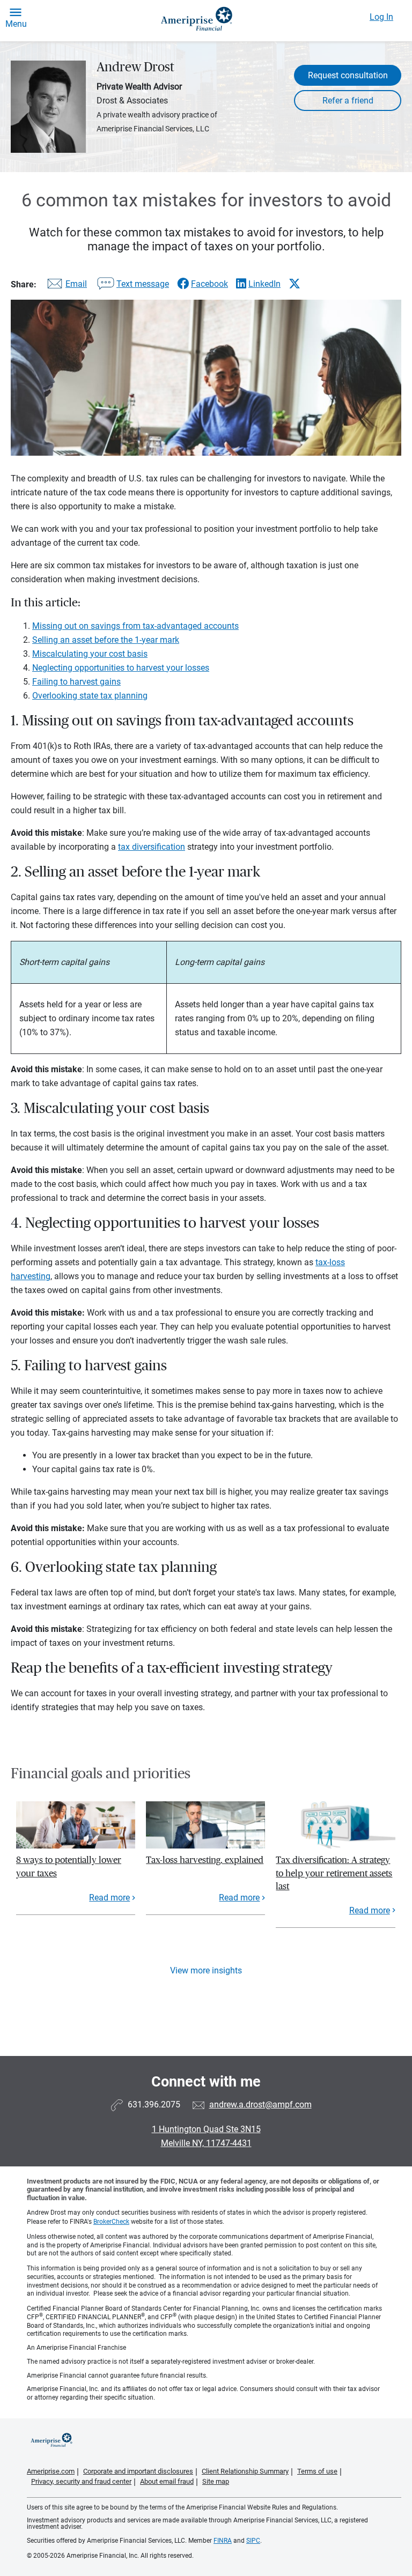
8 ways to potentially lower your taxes (69, 1866)
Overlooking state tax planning (90, 696)
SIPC (253, 2541)
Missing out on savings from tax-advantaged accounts (135, 626)
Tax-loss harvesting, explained (205, 1860)
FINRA (223, 2541)
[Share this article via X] (295, 284)
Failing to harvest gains (76, 682)
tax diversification (152, 847)
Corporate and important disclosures (138, 2471)
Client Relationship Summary (245, 2471)
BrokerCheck (111, 2222)
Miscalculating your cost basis (90, 654)
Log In (381, 17)
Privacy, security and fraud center (81, 2481)
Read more (109, 1898)
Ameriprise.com (51, 2471)
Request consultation (348, 75)
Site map (216, 2481)
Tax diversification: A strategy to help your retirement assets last (334, 1873)
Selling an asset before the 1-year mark (106, 640)
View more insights (206, 1970)
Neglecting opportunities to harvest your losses (121, 668)
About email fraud (167, 2481)
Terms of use (317, 2471)
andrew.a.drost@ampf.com (260, 2104)
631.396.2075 (154, 2104)
